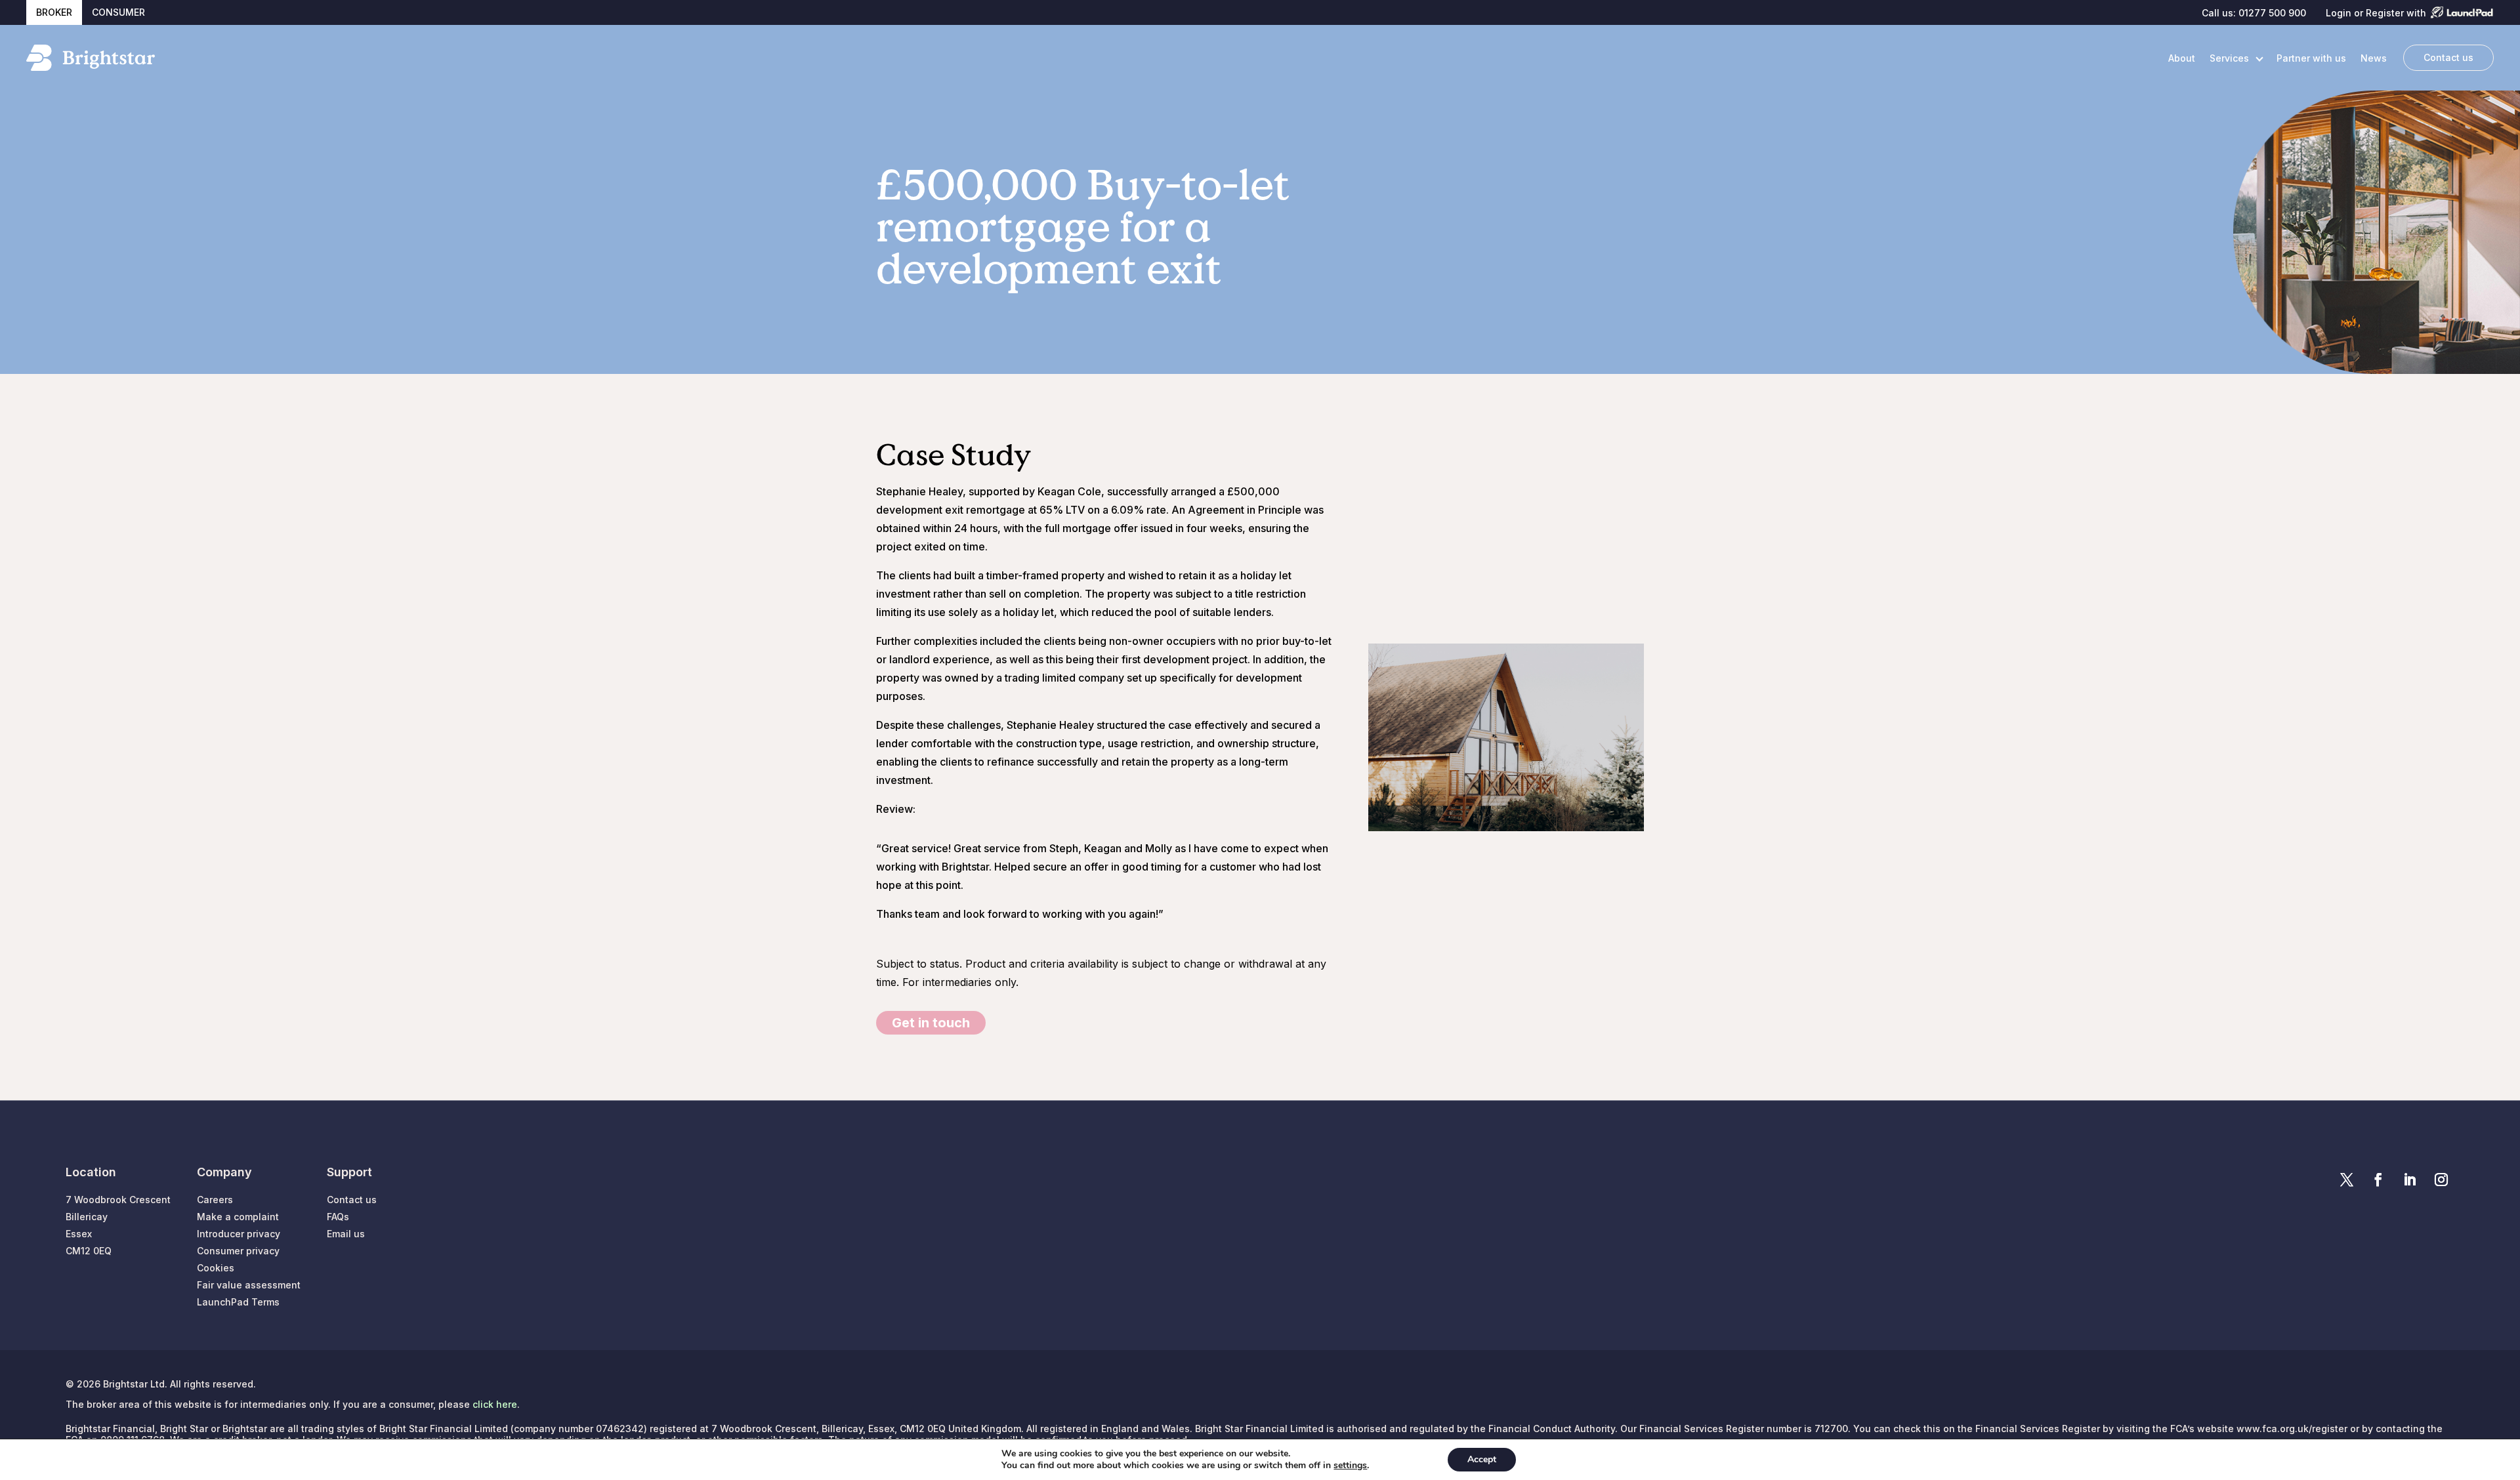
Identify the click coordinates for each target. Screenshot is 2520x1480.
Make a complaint (238, 1217)
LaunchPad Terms (238, 1302)
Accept (1482, 1459)
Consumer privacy (238, 1251)
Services (2229, 58)
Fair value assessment (249, 1285)
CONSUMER (118, 12)
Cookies (216, 1268)
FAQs (338, 1217)
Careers (215, 1200)
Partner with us (2311, 58)
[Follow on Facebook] (2378, 1180)
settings (1350, 1466)
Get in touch (931, 1023)
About (2182, 58)
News (2374, 58)
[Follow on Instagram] (2441, 1180)
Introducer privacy (239, 1234)
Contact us (2448, 57)
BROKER (54, 12)
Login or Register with (2376, 13)
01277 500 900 (2272, 13)
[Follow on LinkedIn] (2410, 1180)
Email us (346, 1234)
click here (495, 1404)
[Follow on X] (2347, 1180)
